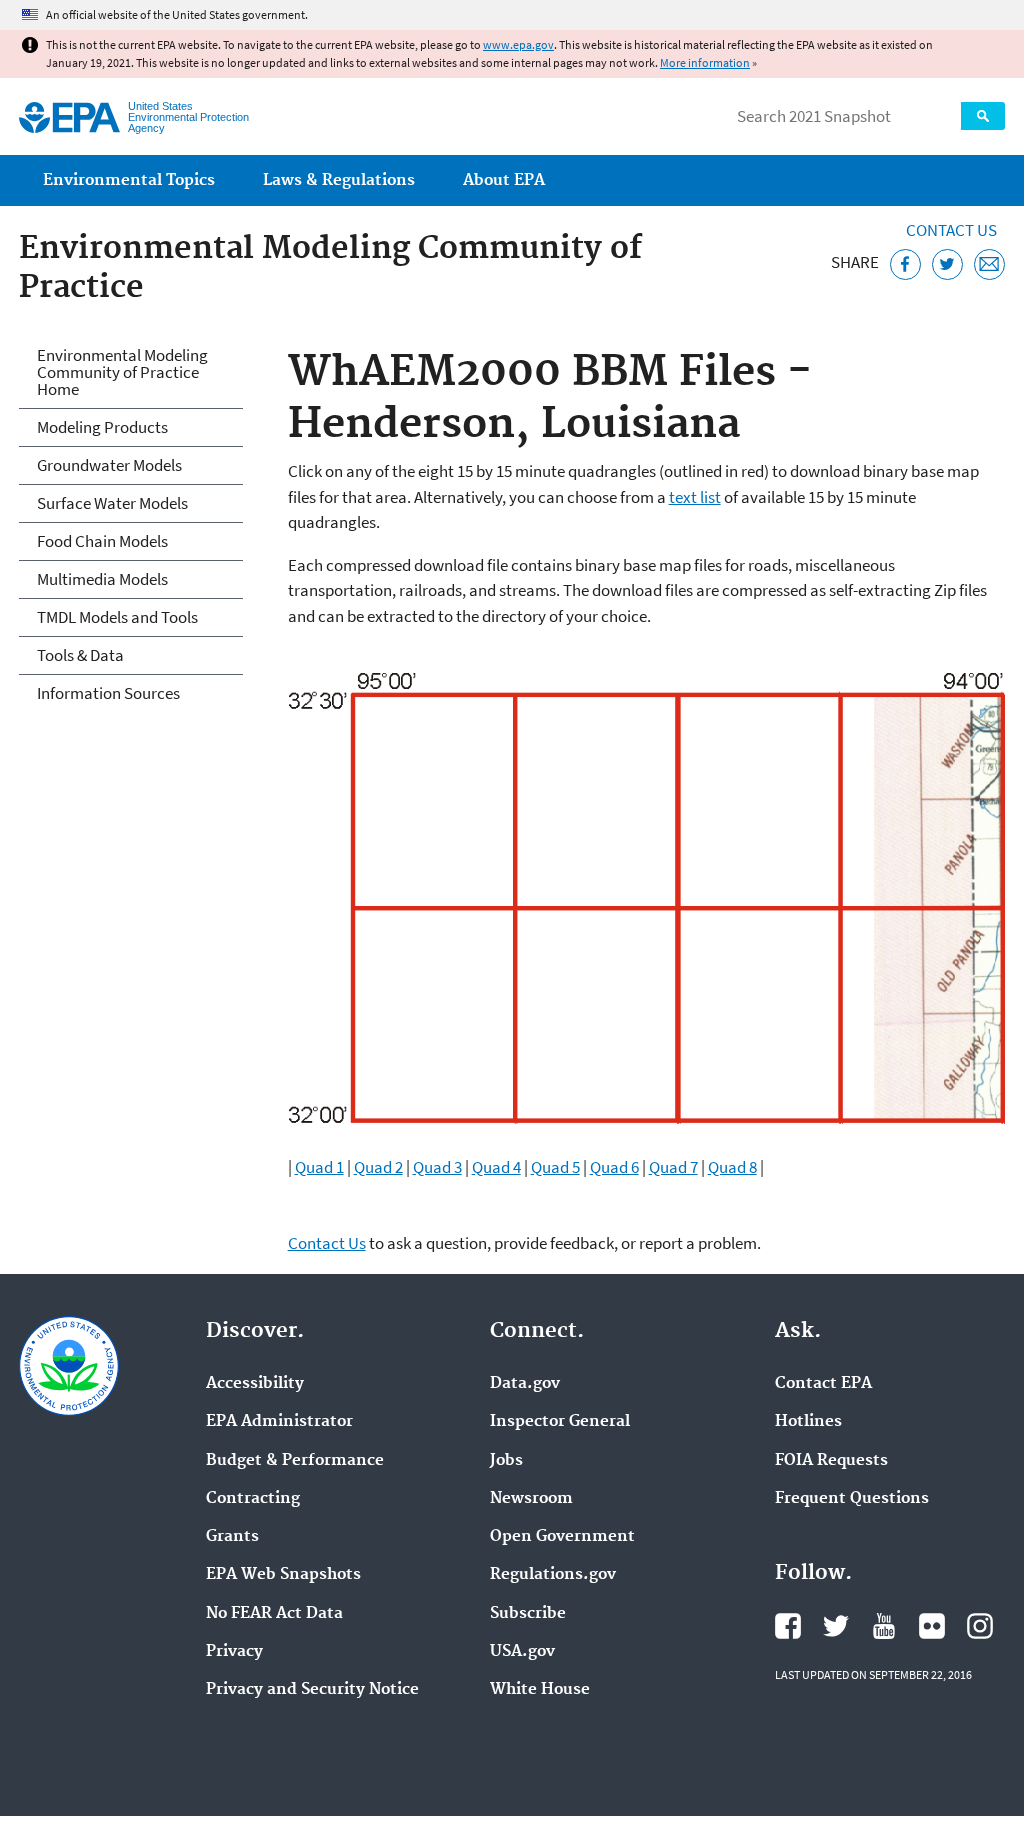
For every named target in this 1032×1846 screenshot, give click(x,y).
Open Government (562, 1537)
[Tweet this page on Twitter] (947, 264)
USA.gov (522, 1652)
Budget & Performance (295, 1461)
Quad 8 (732, 1167)
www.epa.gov (518, 44)
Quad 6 (614, 1167)
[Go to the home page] (69, 117)
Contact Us (951, 230)
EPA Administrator (279, 1422)
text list (695, 497)
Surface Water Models (112, 503)
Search (983, 116)
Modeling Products (102, 427)
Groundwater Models (109, 465)
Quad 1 (319, 1167)
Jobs (506, 1461)
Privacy (234, 1652)
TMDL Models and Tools (117, 617)
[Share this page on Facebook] (905, 264)
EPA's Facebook (788, 1626)
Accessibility (255, 1384)
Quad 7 (673, 1167)
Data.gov (525, 1384)
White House (540, 1690)
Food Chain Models (102, 541)
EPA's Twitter (836, 1626)
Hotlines (808, 1422)
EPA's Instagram (980, 1626)
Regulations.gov (553, 1575)
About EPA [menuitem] (504, 180)
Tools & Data (80, 655)
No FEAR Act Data (274, 1614)
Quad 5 (555, 1167)
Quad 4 (496, 1167)
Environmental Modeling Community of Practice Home (122, 372)
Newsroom (531, 1499)
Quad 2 (378, 1167)
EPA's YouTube (884, 1626)
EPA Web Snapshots (283, 1575)
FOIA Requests (831, 1461)
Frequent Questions (852, 1499)
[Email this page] (989, 264)
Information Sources (108, 693)
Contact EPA (823, 1384)
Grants (232, 1537)
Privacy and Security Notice (312, 1690)
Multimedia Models (102, 579)
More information (705, 62)
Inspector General (560, 1422)
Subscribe (528, 1614)
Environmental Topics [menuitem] (129, 180)
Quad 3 (437, 1167)
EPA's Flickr (932, 1626)
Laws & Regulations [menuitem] (339, 180)
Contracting (253, 1499)
